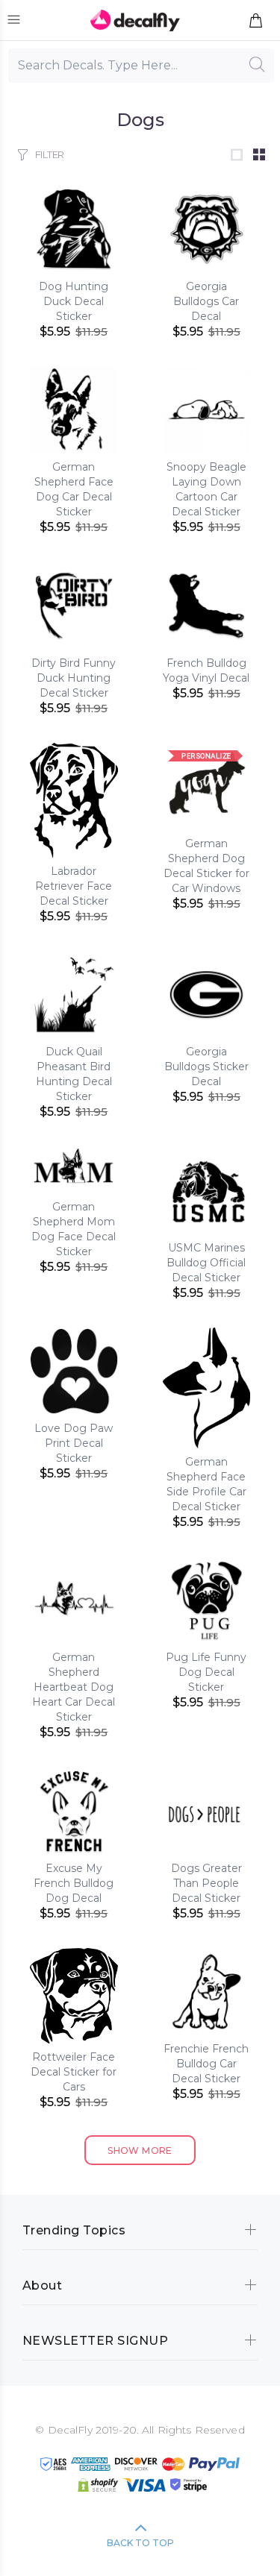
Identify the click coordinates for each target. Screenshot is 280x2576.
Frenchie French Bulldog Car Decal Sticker (206, 2064)
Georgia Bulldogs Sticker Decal (206, 1066)
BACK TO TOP (140, 2543)
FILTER (50, 154)
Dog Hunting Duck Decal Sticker (74, 301)
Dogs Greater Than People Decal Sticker (206, 1883)
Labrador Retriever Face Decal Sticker (74, 886)
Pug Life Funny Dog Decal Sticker (206, 1672)
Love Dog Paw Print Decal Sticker (74, 1443)
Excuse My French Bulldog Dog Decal (74, 1883)
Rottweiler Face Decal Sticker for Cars (74, 2072)
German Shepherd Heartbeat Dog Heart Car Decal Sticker (74, 1687)
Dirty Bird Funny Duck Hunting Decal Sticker (74, 678)
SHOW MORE (140, 2151)
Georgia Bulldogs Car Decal (206, 301)
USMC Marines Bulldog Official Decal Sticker (206, 1263)
